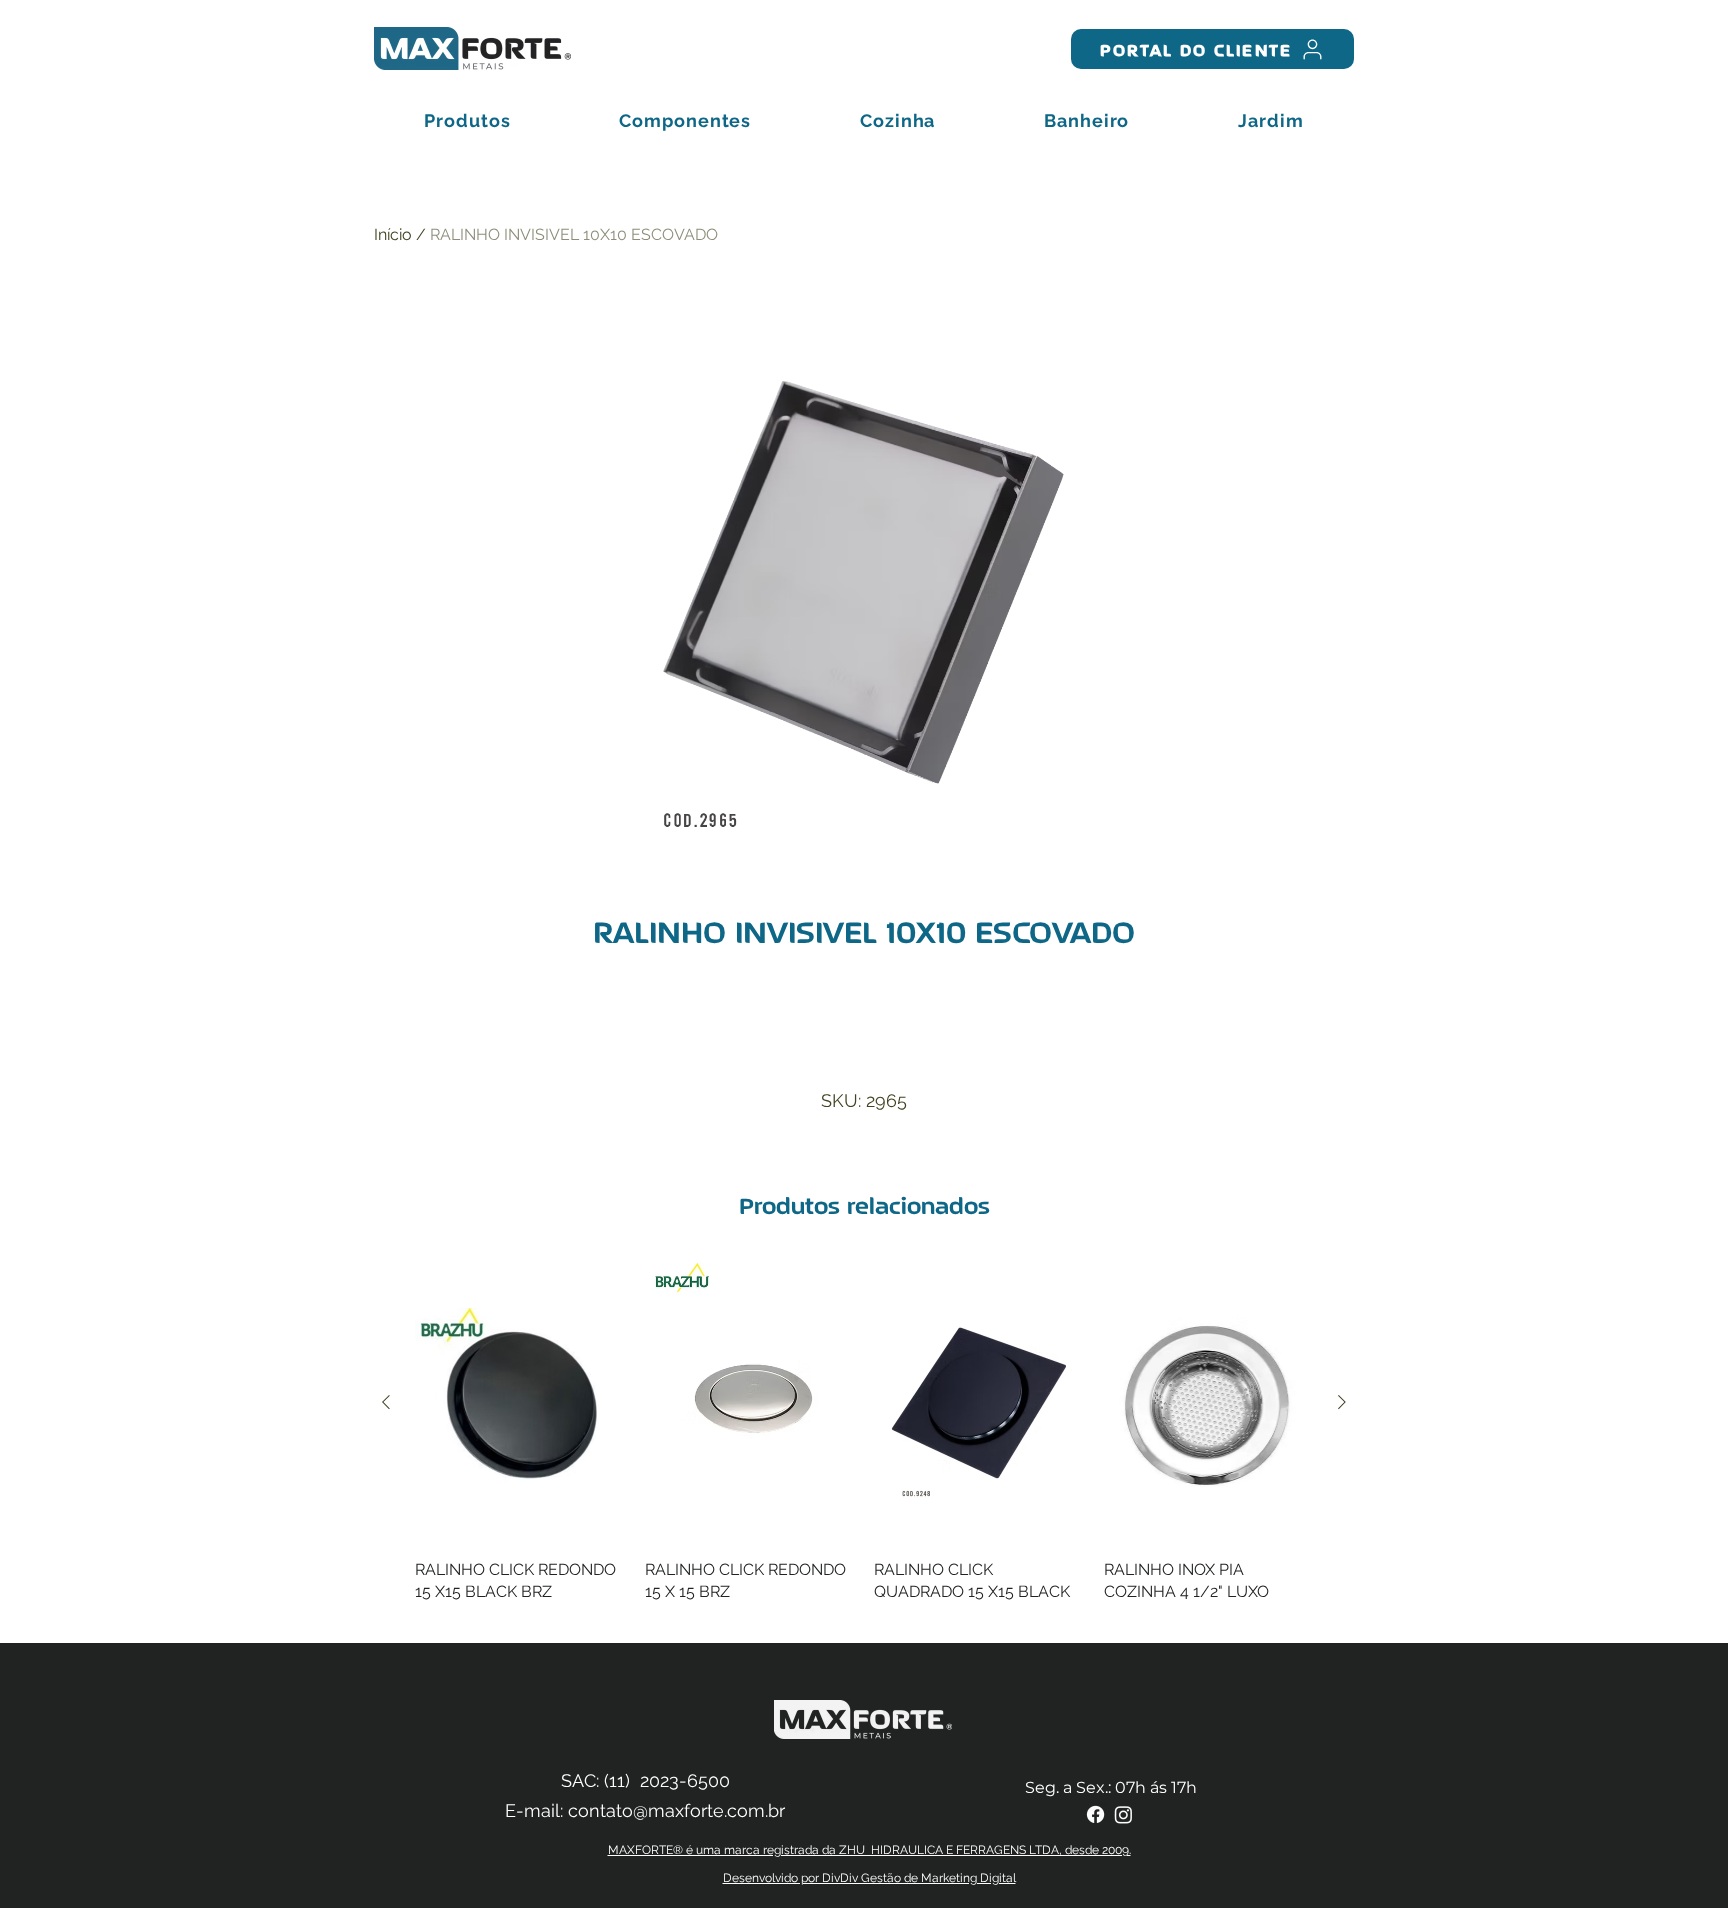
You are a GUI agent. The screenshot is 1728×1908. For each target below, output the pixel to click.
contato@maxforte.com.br (676, 1810)
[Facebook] (1095, 1814)
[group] (864, 1444)
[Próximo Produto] (1342, 1402)
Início (393, 234)
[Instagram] (1123, 1814)
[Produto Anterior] (386, 1402)
